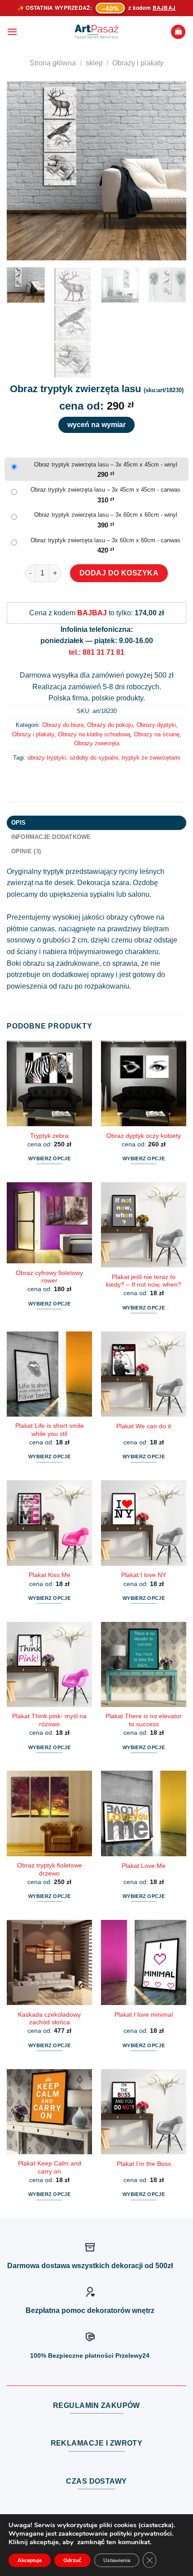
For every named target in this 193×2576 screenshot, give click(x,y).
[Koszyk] (178, 32)
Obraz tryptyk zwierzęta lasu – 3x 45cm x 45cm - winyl (106, 465)
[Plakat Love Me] (144, 1813)
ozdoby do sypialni (94, 758)
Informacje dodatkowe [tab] (51, 837)
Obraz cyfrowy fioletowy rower (49, 1277)
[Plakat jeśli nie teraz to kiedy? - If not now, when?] (144, 1225)
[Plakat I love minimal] (144, 1962)
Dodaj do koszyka (119, 573)
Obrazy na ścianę (157, 734)
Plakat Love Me (144, 1866)
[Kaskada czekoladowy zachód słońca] (49, 1962)
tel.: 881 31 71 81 (96, 652)
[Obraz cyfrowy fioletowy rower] (49, 1223)
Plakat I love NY (144, 1575)
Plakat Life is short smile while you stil (50, 1430)
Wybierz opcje (49, 1158)
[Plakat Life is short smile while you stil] (49, 1374)
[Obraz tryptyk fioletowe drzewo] (49, 1813)
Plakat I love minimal (144, 2015)
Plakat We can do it (144, 1426)
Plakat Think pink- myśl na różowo (49, 1720)
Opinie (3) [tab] (26, 851)
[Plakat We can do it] (144, 1374)
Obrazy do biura (63, 725)
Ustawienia (117, 2560)
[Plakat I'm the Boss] (144, 2112)
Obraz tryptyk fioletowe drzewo (50, 1869)
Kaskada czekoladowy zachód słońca (49, 2019)
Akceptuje (30, 2560)
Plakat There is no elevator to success (144, 1720)
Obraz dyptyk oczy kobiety (144, 1136)
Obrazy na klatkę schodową (94, 734)
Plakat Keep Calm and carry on (50, 2168)
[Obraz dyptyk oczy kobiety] (144, 1083)
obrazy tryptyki (47, 758)
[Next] (171, 171)
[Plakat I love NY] (144, 1523)
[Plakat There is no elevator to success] (144, 1664)
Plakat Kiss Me (50, 1575)
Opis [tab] (19, 823)
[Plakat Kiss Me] (49, 1523)
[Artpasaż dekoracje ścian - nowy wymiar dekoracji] (97, 32)
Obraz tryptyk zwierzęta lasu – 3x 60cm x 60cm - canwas (105, 540)
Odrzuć (72, 2560)
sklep (94, 63)
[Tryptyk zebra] (49, 1083)
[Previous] (22, 171)
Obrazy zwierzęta (97, 743)
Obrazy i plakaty (138, 63)
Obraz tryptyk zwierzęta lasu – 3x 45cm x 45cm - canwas (105, 490)
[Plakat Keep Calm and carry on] (49, 2112)
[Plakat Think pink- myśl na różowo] (49, 1664)
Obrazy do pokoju (110, 725)
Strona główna (53, 63)
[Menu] (12, 32)
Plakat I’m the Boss (144, 2164)
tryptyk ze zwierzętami (151, 758)
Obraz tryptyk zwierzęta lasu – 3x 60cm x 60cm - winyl (106, 515)
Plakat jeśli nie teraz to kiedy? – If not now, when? (144, 1281)
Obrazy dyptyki (156, 725)
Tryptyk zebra (49, 1136)
